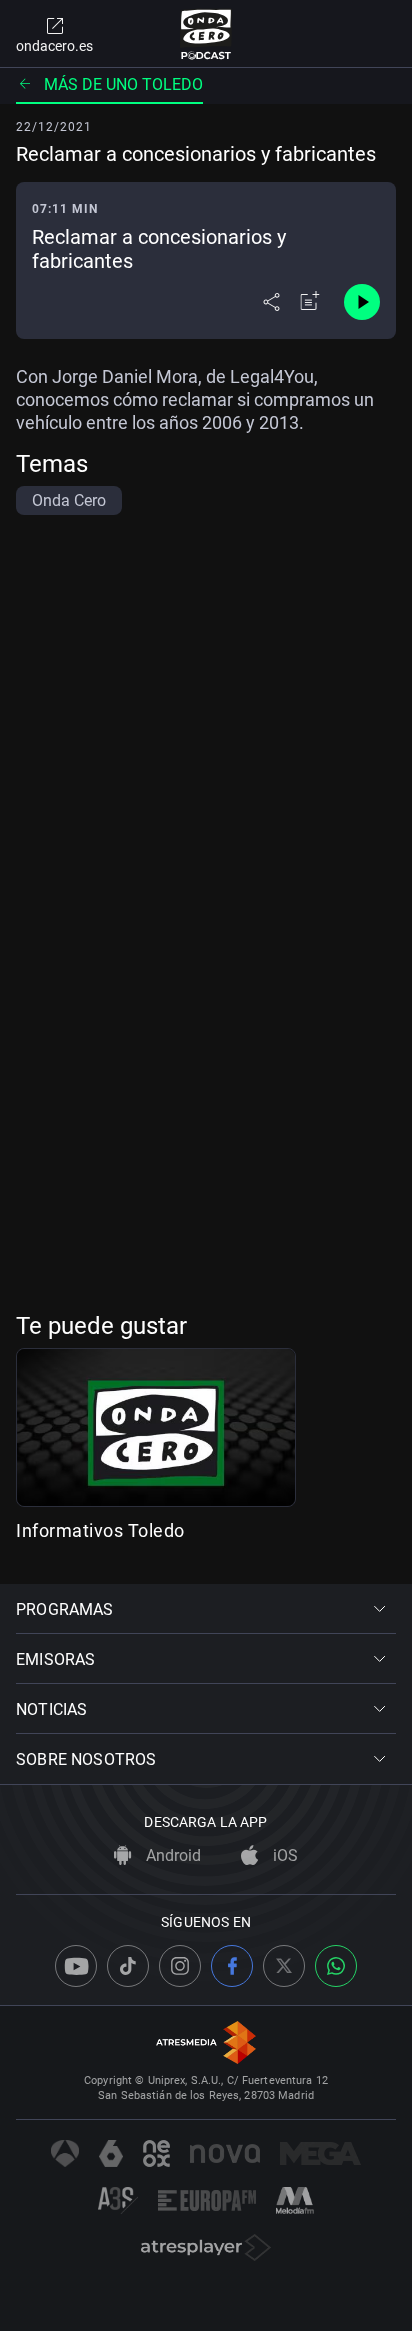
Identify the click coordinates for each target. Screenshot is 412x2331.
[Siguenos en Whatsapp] (336, 1966)
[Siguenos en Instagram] (180, 1966)
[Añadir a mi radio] (310, 302)
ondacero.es (54, 46)
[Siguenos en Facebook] (232, 1966)
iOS (283, 1855)
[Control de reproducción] (362, 302)
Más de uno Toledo (123, 84)
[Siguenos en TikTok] (128, 1966)
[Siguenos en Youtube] (76, 1966)
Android (171, 1855)
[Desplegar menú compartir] (271, 302)
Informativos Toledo (100, 1530)
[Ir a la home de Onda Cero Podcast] (206, 34)
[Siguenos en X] (284, 1966)
